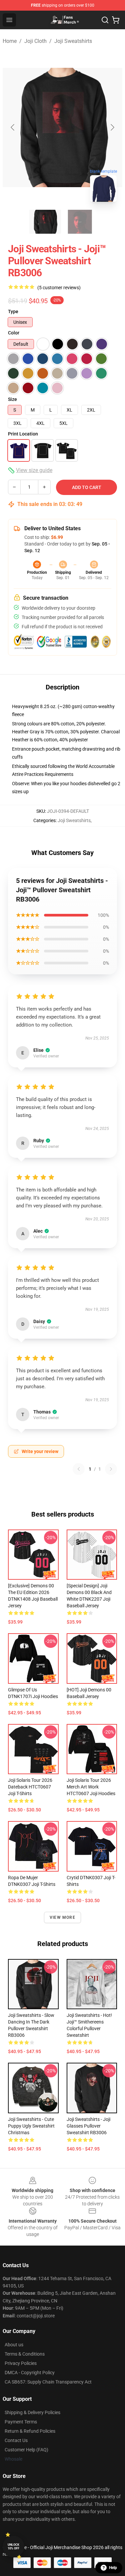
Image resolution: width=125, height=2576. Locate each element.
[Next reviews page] (111, 1469)
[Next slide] (112, 127)
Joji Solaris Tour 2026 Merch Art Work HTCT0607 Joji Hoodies (91, 1787)
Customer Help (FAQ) (26, 2450)
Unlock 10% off (13, 2547)
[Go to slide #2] (80, 222)
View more (62, 1917)
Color (14, 333)
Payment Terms (21, 2422)
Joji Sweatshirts (73, 41)
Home (10, 41)
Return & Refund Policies (30, 2431)
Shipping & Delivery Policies (32, 2412)
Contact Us (16, 2440)
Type (13, 311)
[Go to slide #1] (45, 222)
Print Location (23, 434)
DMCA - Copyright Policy (30, 2373)
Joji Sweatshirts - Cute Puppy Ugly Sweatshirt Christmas (31, 2126)
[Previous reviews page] (79, 1469)
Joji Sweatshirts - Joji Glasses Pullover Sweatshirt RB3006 (88, 2126)
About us (14, 2345)
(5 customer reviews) (59, 288)
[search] (105, 20)
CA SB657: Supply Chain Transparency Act (48, 2382)
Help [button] (113, 2568)
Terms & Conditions (25, 2354)
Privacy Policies (21, 2363)
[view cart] (116, 20)
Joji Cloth (35, 41)
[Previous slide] (13, 127)
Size (12, 399)
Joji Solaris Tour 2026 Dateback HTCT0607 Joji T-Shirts (30, 1787)
